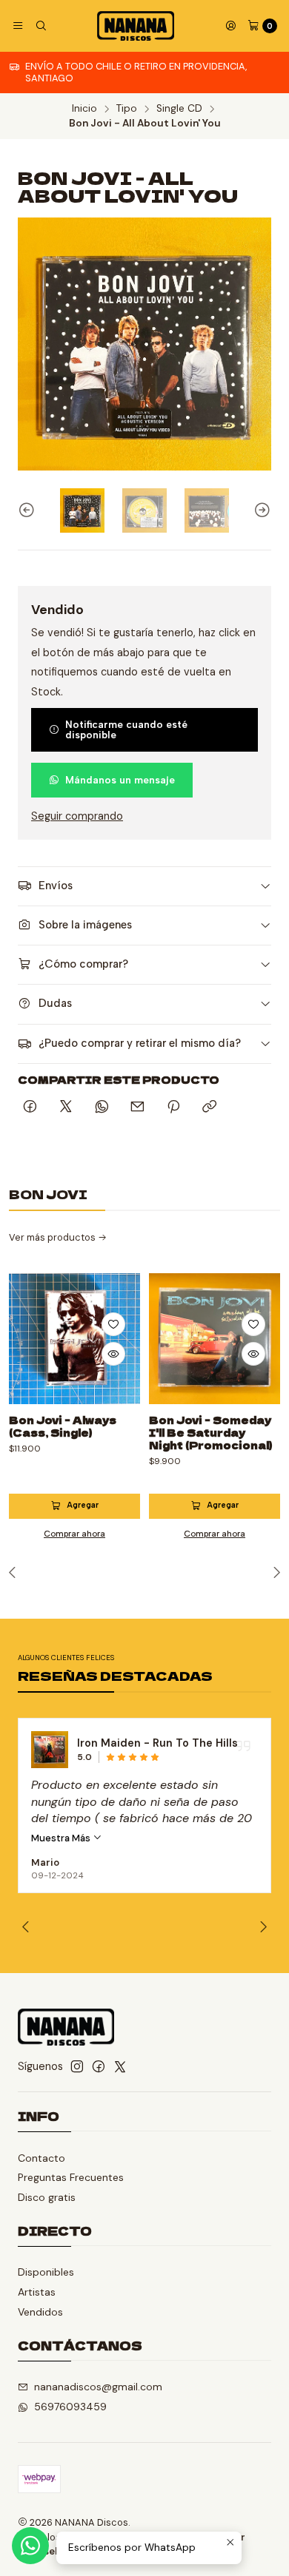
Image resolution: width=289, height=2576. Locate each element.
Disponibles (46, 2272)
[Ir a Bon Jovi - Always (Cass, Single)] (74, 1339)
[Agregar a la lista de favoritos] (113, 1324)
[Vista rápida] (113, 1354)
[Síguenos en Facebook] (99, 2066)
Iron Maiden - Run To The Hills (157, 1743)
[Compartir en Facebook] (30, 1107)
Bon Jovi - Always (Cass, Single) (63, 1426)
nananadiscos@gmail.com (98, 2387)
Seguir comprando (77, 816)
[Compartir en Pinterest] (173, 1107)
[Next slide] (260, 510)
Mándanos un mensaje (120, 780)
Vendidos (40, 2312)
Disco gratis (47, 2197)
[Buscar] (40, 26)
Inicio (84, 109)
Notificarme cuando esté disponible (126, 729)
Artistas (37, 2292)
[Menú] (18, 26)
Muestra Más (62, 1838)
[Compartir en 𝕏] (66, 1107)
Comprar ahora (74, 1534)
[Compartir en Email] (137, 1107)
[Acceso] (230, 26)
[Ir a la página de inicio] (136, 26)
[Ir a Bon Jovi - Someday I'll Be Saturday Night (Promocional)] (215, 1339)
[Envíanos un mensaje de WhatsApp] (30, 2546)
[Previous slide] (29, 510)
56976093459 (70, 2407)
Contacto (41, 2158)
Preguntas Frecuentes (71, 2177)
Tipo (127, 109)
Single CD (179, 109)
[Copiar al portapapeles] (209, 1107)
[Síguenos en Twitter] (120, 2066)
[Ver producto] (50, 1750)
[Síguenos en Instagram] (77, 2066)
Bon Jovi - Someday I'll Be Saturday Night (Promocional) (210, 1432)
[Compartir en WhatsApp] (102, 1107)
